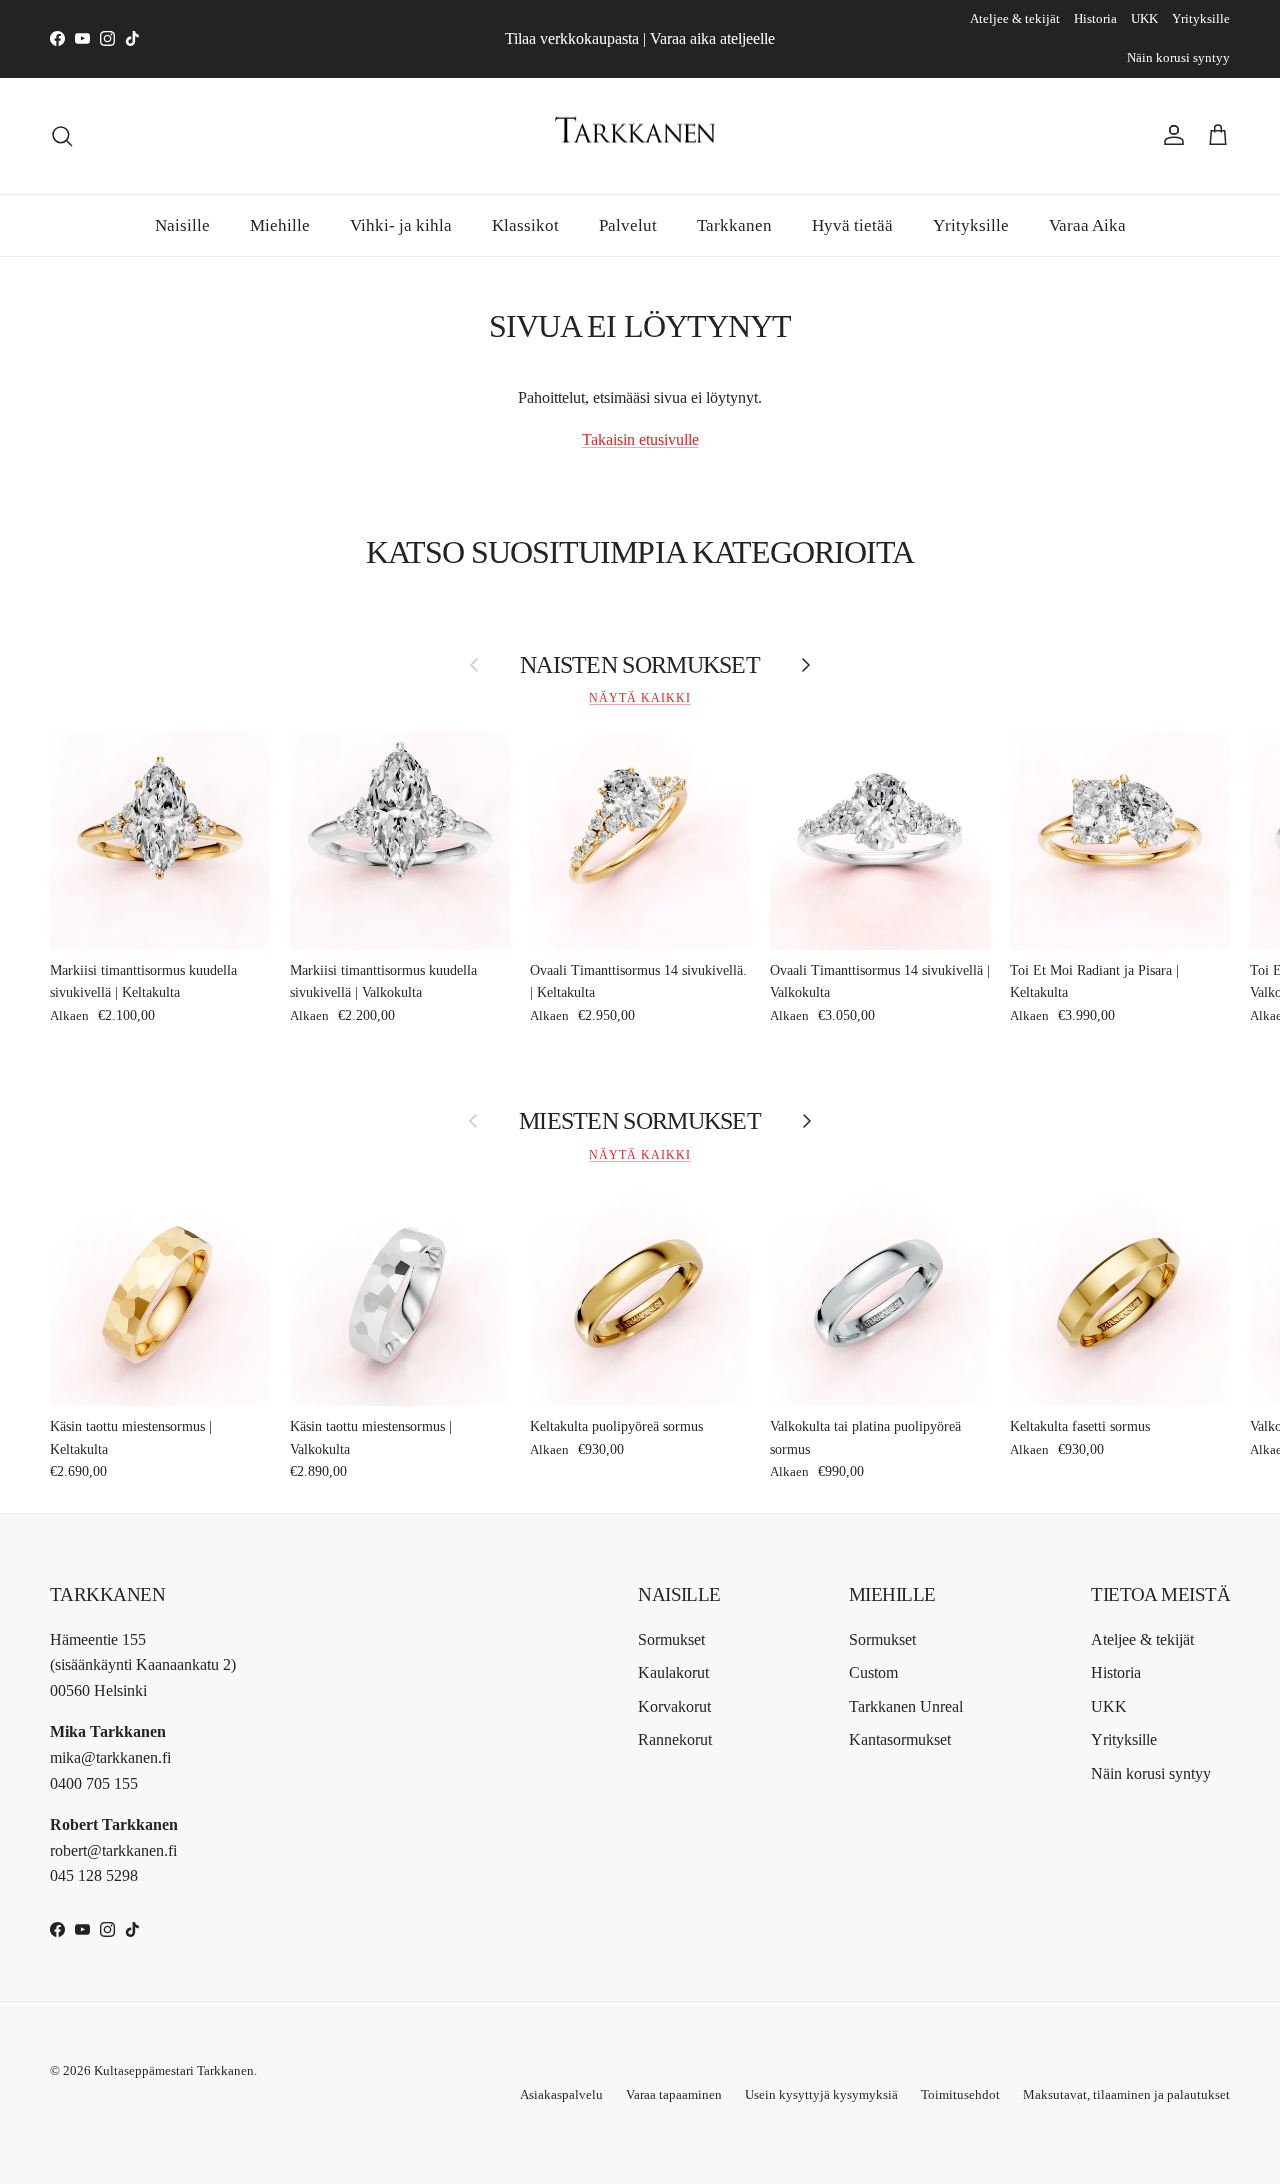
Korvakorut (674, 1706)
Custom (873, 1672)
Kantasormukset (900, 1739)
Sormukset (671, 1639)
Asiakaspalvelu (561, 2094)
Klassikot (525, 224)
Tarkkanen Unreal (906, 1706)
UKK (1144, 18)
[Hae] (62, 136)
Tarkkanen (734, 224)
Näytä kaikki (640, 698)
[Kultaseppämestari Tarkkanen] (640, 136)
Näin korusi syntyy (1178, 57)
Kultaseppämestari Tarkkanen (174, 2070)
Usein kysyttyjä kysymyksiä (821, 2094)
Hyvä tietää (852, 224)
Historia (1095, 18)
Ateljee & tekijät (1015, 18)
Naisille (182, 224)
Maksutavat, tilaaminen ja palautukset (1126, 2094)
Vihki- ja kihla (401, 224)
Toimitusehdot (960, 2094)
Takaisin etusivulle (640, 439)
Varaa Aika (1087, 224)
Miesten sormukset (640, 1121)
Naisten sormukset (640, 665)
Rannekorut (675, 1739)
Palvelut (628, 224)
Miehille (280, 224)
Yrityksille (1201, 18)
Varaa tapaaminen (674, 2094)
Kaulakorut (673, 1672)
